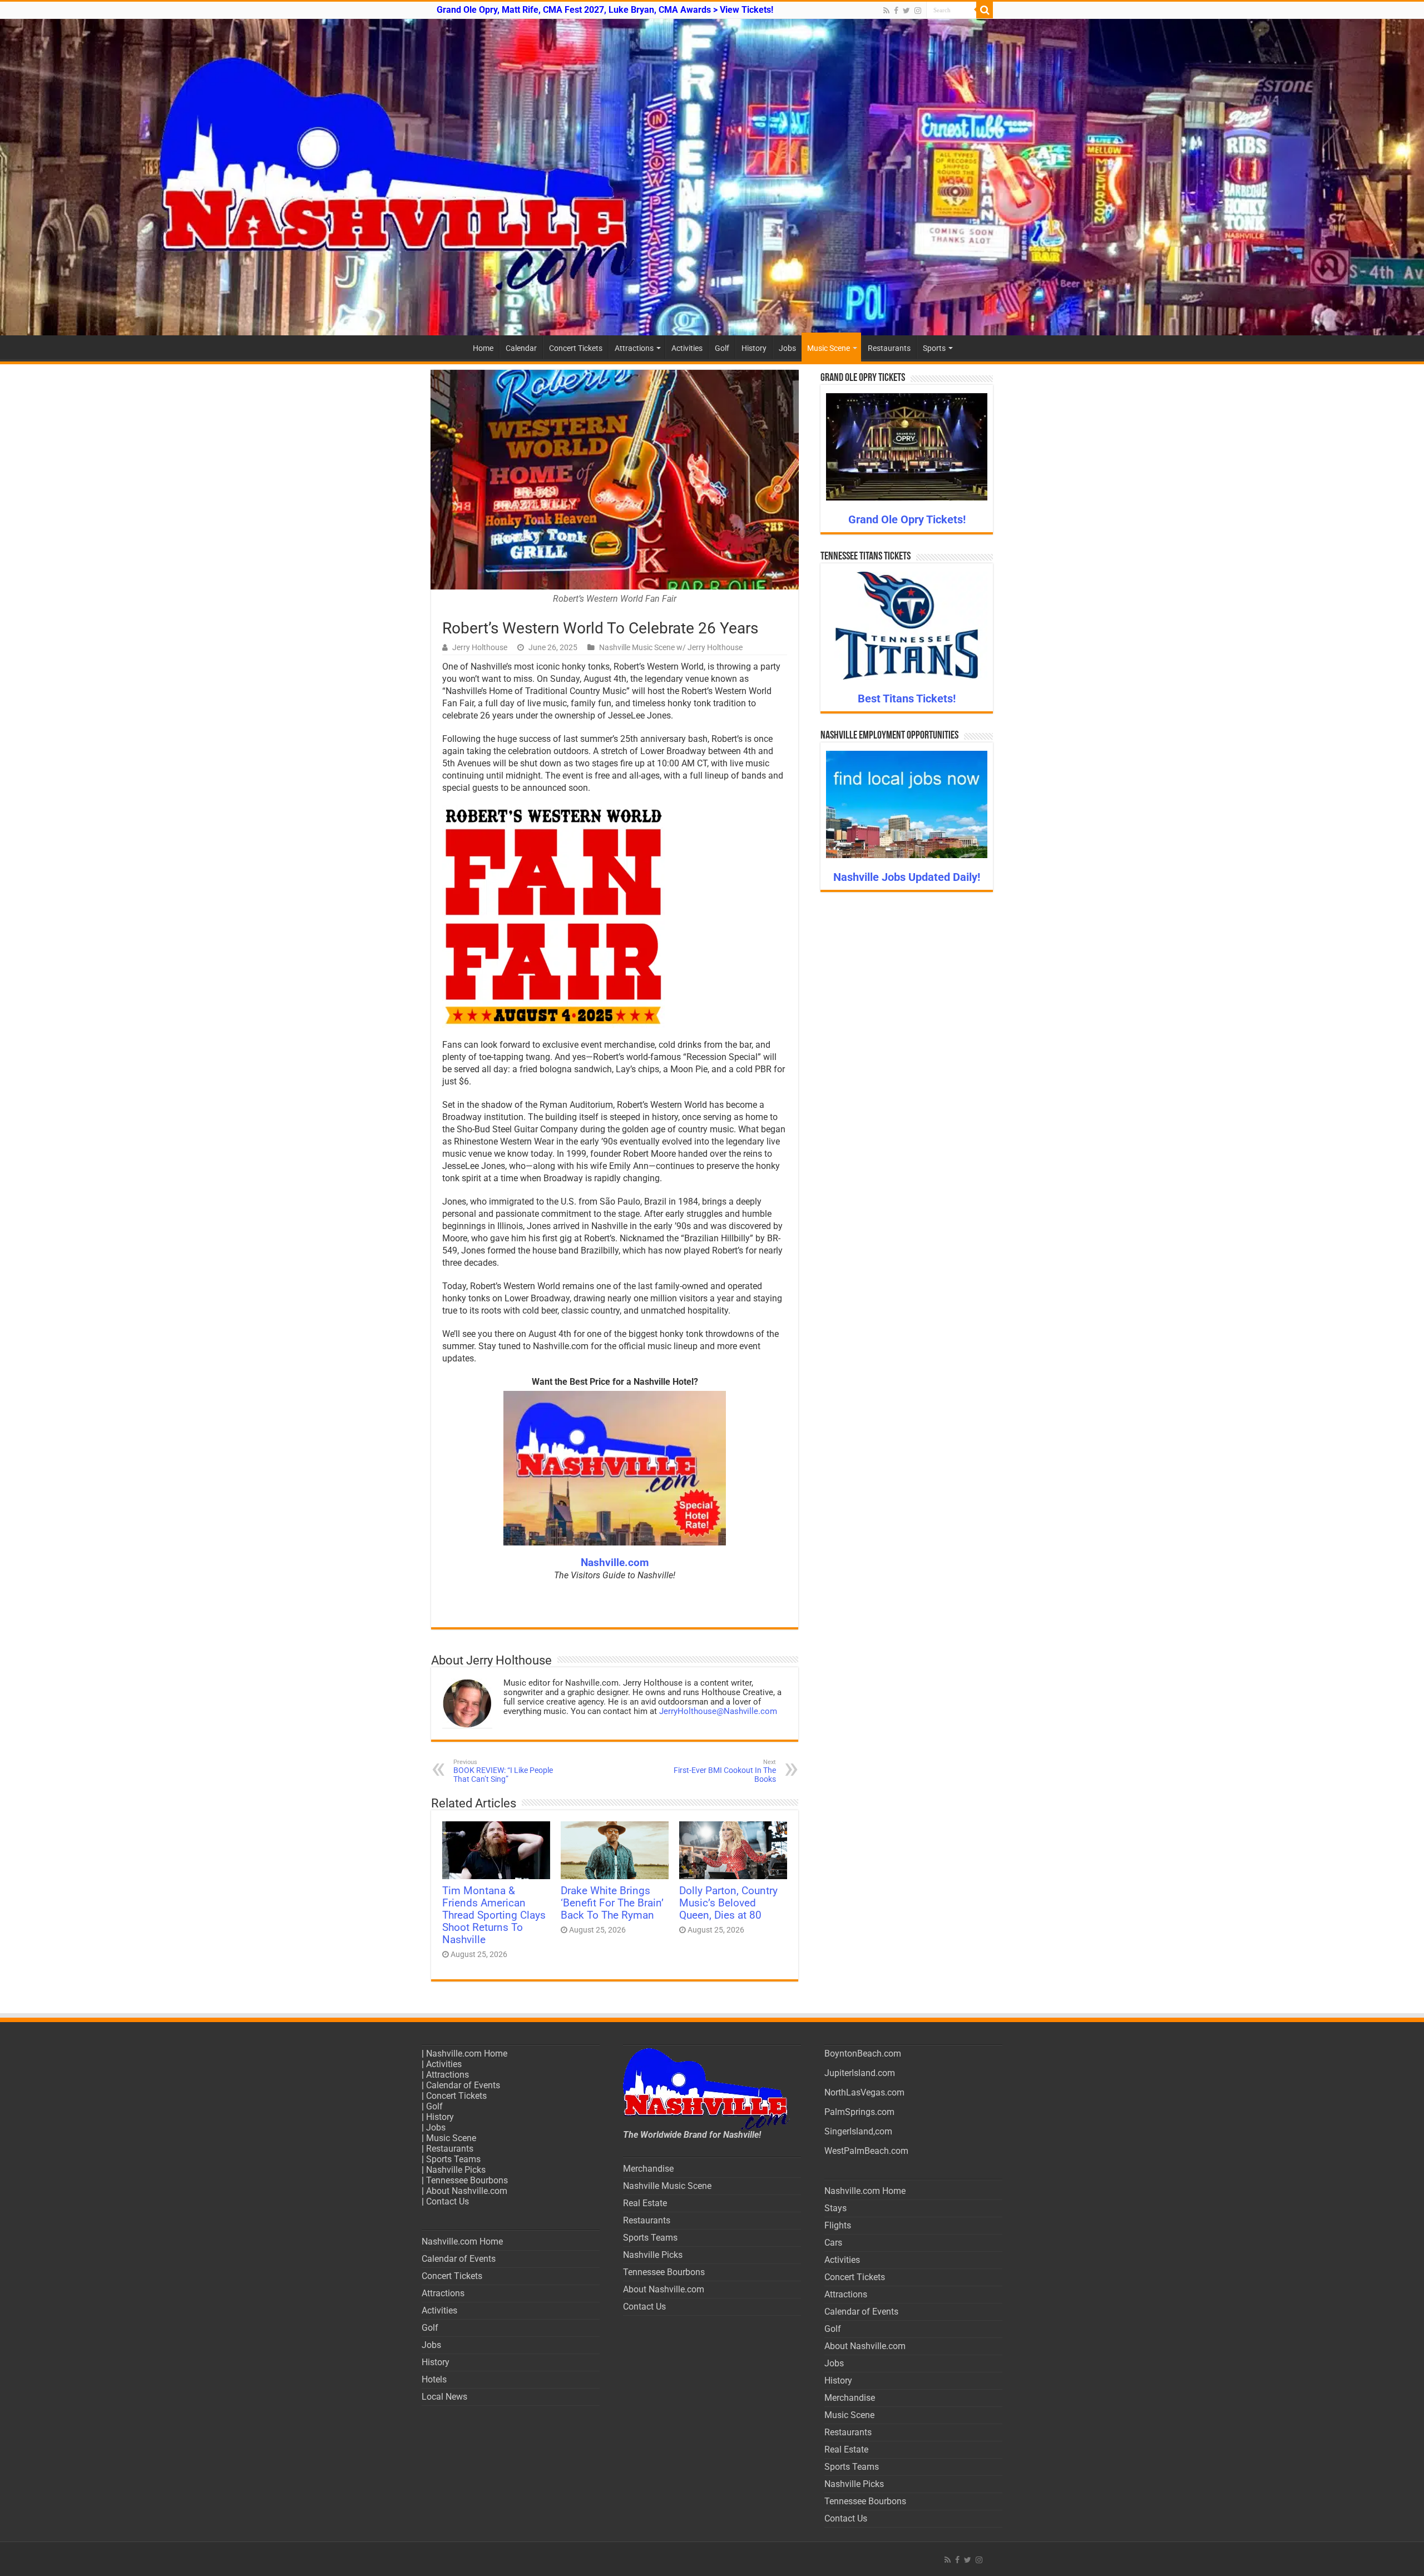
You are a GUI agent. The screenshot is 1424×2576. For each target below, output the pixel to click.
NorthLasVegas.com (864, 2092)
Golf (722, 348)
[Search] (985, 10)
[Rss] (886, 11)
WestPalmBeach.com (866, 2151)
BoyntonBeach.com (863, 2054)
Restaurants (889, 348)
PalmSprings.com (859, 2112)
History (754, 348)
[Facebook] (896, 11)
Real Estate (645, 2203)
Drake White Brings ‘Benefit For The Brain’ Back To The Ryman (612, 1903)
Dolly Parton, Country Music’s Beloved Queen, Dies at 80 (728, 1903)
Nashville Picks (456, 2170)
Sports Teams (453, 2159)
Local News (444, 2397)
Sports (934, 348)
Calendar (521, 348)
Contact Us (448, 2201)
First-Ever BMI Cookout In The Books (725, 1771)
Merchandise (648, 2169)
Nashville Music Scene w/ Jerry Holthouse (671, 647)
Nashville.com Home (467, 2054)
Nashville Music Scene (667, 2186)
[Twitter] (906, 11)
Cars (833, 2243)
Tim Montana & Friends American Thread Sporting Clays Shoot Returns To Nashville (494, 1915)
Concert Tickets (576, 348)
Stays (835, 2208)
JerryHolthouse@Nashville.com (718, 1711)
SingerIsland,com (858, 2131)
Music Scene (829, 348)
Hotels (434, 2379)
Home (483, 348)
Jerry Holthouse (480, 647)
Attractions (634, 348)
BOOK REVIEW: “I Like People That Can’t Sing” (503, 1771)
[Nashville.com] (712, 177)
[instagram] (918, 11)
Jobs (787, 348)
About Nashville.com (467, 2191)
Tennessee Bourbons (467, 2180)
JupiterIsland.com (860, 2073)
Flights (838, 2225)
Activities (687, 348)
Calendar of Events (463, 2085)
